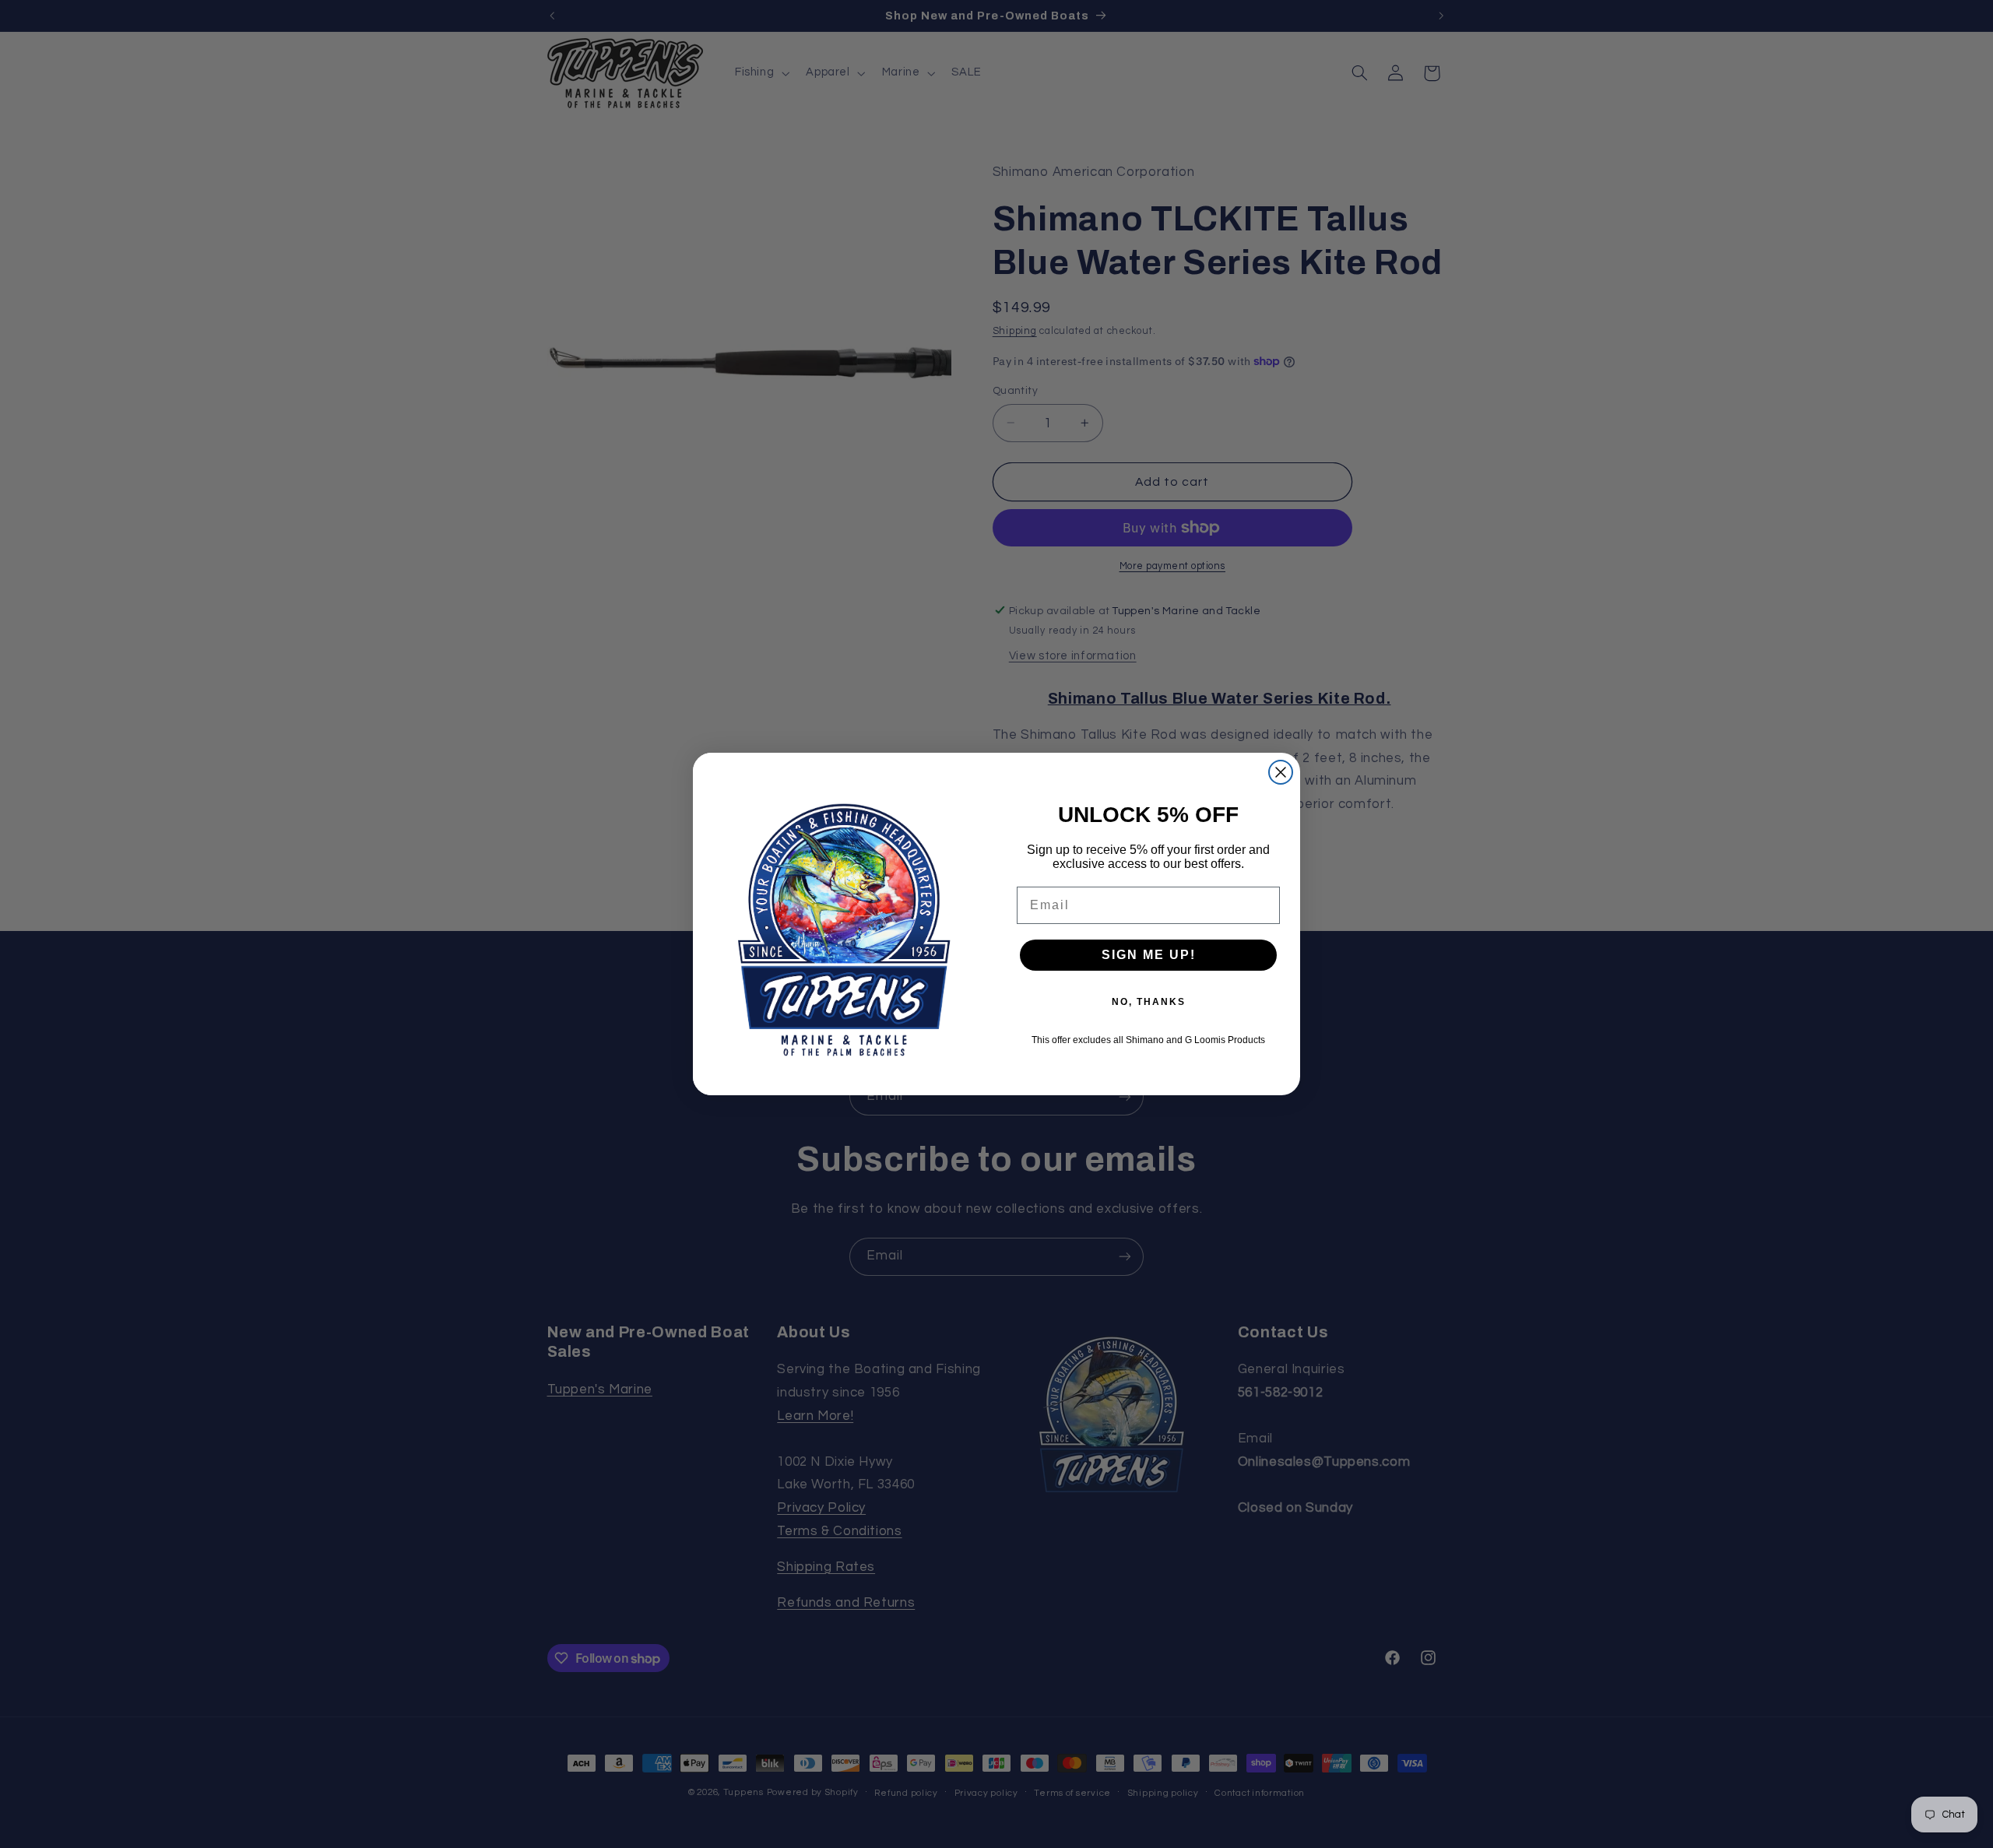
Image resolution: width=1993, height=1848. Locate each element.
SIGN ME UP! (1149, 955)
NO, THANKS (1149, 1002)
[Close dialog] (1281, 772)
